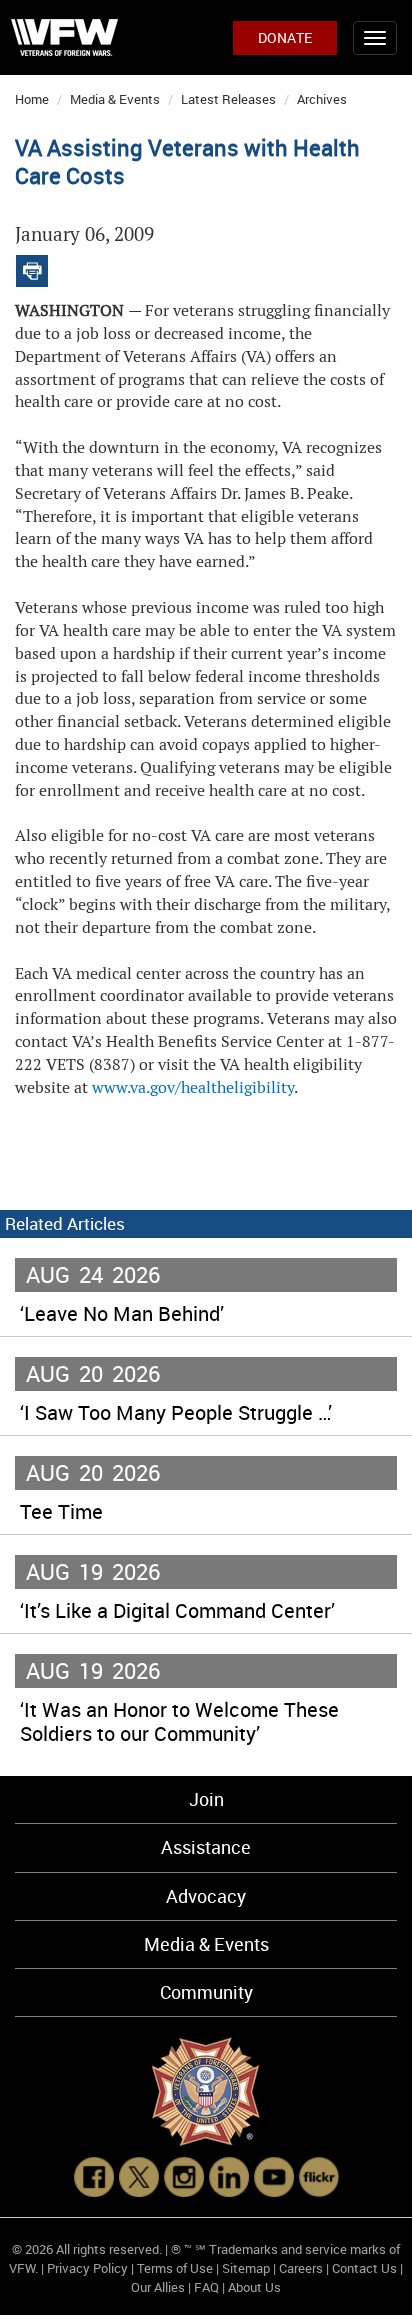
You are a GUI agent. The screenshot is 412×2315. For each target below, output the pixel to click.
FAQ (206, 2287)
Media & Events (115, 99)
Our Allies (158, 2287)
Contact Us (364, 2268)
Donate (285, 37)
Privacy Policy (87, 2268)
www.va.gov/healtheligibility (193, 1087)
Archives (322, 99)
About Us (254, 2287)
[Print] (32, 266)
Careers (301, 2268)
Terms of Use (175, 2268)
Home (32, 99)
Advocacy (206, 1896)
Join (206, 1799)
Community (206, 1992)
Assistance (206, 1847)
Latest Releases (228, 99)
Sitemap (246, 2268)
